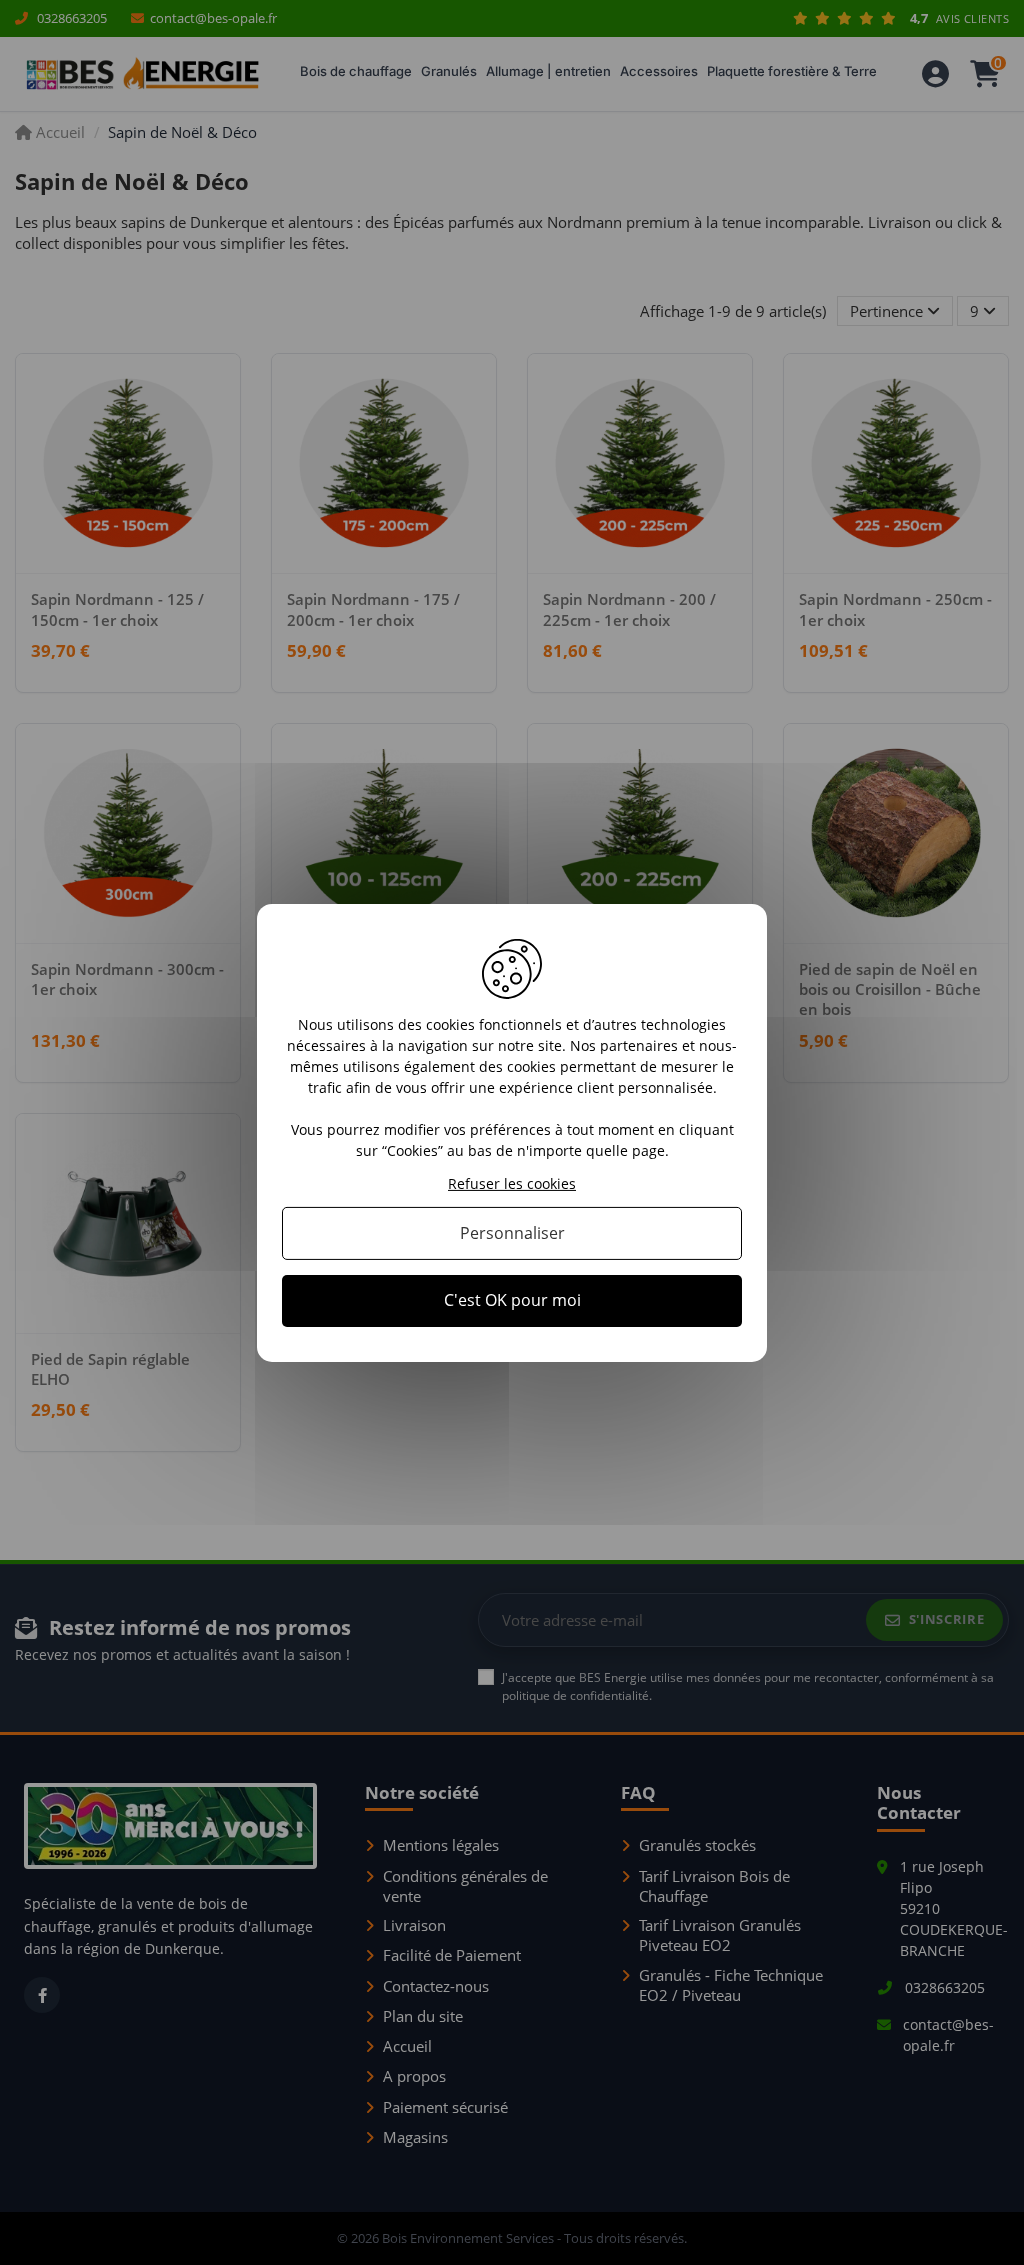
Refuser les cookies (512, 1183)
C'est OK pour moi (512, 1300)
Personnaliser (512, 1233)
